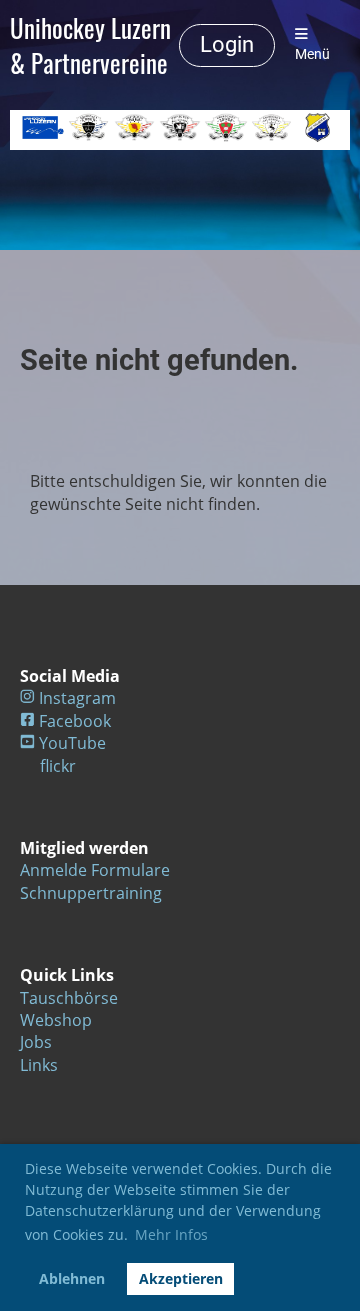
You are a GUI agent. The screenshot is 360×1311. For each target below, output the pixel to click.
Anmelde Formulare (95, 870)
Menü (312, 54)
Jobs (36, 1042)
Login (227, 44)
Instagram (77, 698)
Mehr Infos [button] (171, 1234)
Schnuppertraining (91, 893)
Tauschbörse (69, 998)
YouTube (72, 743)
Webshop (56, 1020)
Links (39, 1065)
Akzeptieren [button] (181, 1278)
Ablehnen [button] (72, 1278)
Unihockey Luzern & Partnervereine (90, 45)
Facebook (75, 721)
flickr (58, 766)
